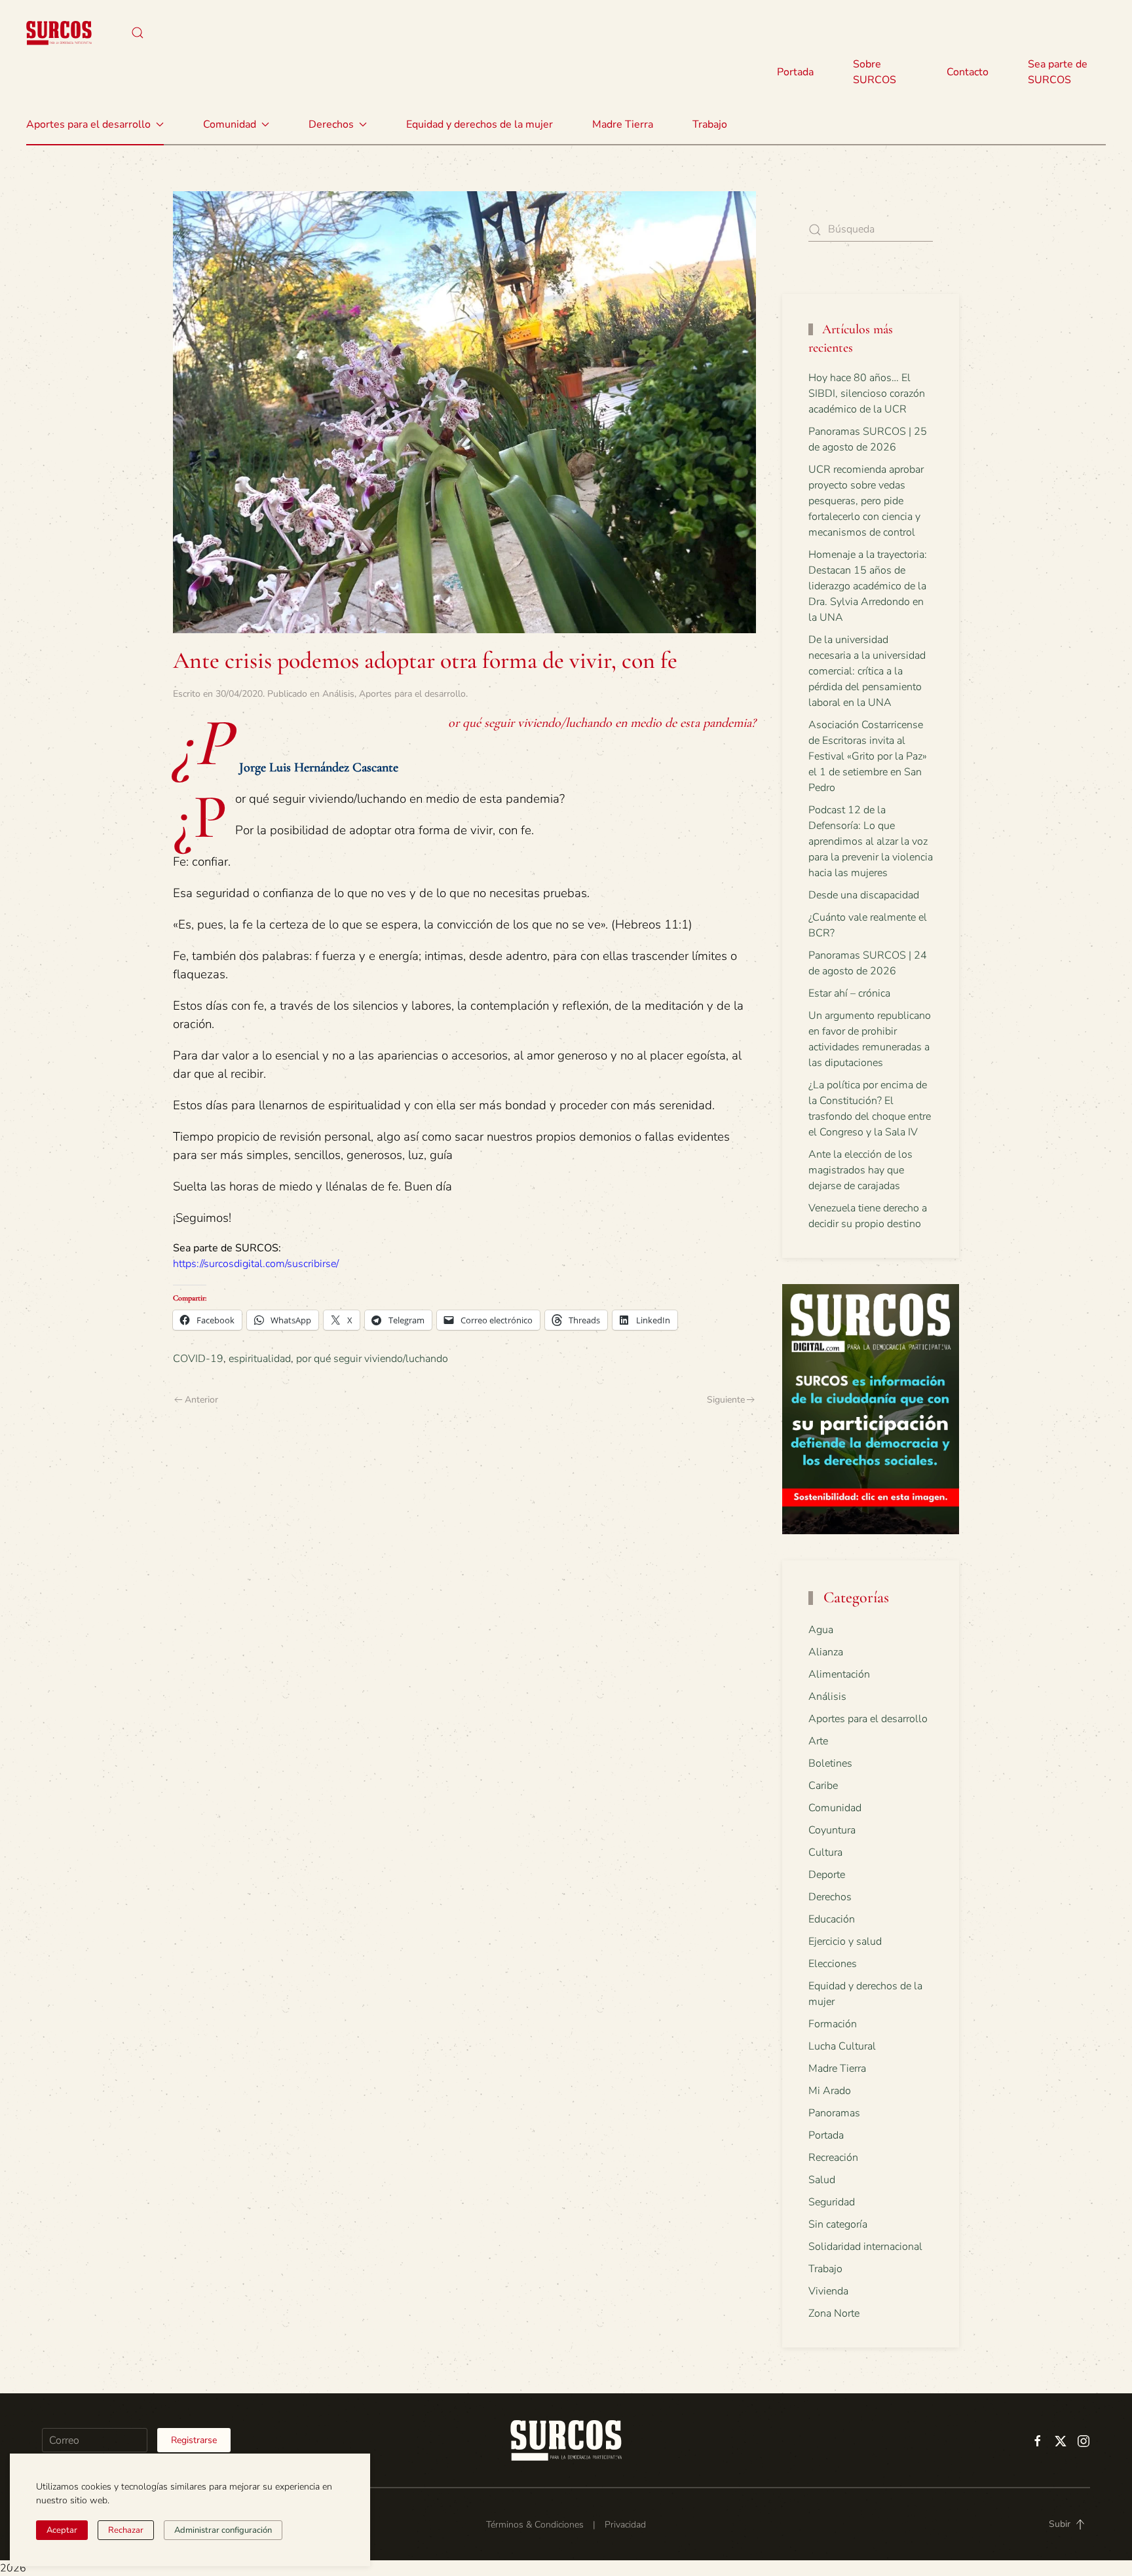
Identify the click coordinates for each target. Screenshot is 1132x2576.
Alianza (826, 1652)
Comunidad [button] (230, 124)
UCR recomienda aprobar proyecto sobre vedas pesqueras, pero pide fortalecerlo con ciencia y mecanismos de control (866, 501)
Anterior (201, 1400)
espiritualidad (260, 1359)
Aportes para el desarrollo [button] (88, 124)
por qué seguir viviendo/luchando (372, 1359)
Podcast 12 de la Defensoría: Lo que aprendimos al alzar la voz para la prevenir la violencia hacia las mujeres (871, 841)
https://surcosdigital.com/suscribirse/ (256, 1264)
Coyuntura (832, 1830)
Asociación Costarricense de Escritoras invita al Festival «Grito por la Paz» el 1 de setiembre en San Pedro (868, 756)
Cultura (825, 1852)
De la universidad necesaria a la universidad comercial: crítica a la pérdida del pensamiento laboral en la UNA (867, 671)
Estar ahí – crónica (849, 993)
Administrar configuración (223, 2530)
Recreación (833, 2158)
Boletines (830, 1763)
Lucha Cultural (842, 2046)
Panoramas (834, 2113)
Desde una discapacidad (864, 895)
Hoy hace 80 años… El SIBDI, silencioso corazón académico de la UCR (867, 394)
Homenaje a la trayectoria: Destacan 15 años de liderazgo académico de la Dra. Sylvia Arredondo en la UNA (868, 586)
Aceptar (62, 2530)
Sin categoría (838, 2224)
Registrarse (194, 2440)
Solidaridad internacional (865, 2247)
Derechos (830, 1897)
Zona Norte (834, 2313)
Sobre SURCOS (875, 72)
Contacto (968, 72)
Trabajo (710, 124)
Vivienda (828, 2291)
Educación (832, 1919)
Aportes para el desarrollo (412, 694)
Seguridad (832, 2202)
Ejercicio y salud (845, 1941)
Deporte (827, 1875)
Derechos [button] (331, 124)
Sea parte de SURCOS (1058, 72)
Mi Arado (830, 2091)
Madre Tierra (623, 124)
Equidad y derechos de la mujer (480, 124)
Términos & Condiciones (535, 2525)
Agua (821, 1630)
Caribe (823, 1786)
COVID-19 (198, 1359)
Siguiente (726, 1400)
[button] (138, 33)
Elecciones (833, 1964)
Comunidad (835, 1808)
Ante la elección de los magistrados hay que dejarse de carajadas (860, 1170)
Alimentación (839, 1674)
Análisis (338, 694)
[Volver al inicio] (59, 33)
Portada (795, 72)
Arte (818, 1741)
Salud (822, 2180)
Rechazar (126, 2530)
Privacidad (625, 2525)
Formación (833, 2024)
